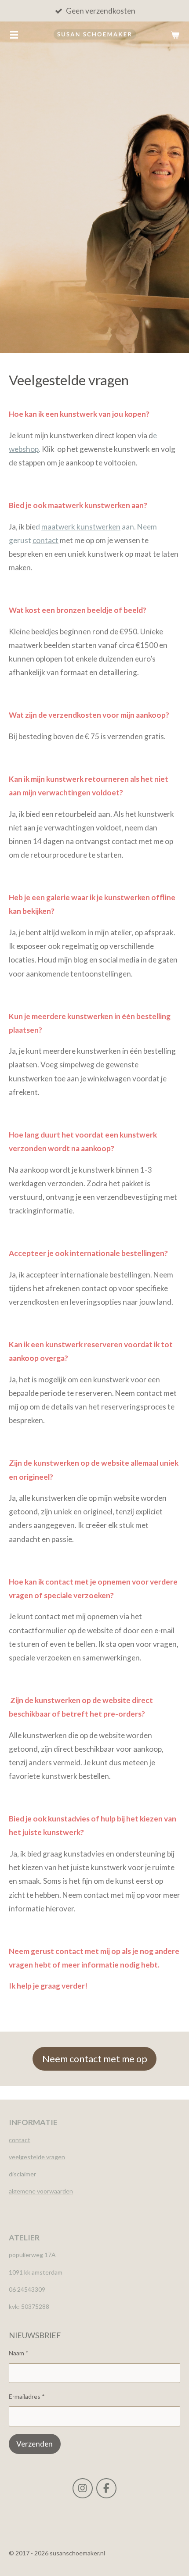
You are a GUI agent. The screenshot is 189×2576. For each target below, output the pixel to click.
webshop (24, 449)
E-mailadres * (27, 2396)
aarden (64, 2191)
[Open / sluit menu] (14, 35)
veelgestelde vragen (37, 2157)
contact (45, 540)
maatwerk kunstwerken (81, 527)
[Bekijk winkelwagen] (175, 35)
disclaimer (22, 2174)
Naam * (19, 2353)
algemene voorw (31, 2191)
